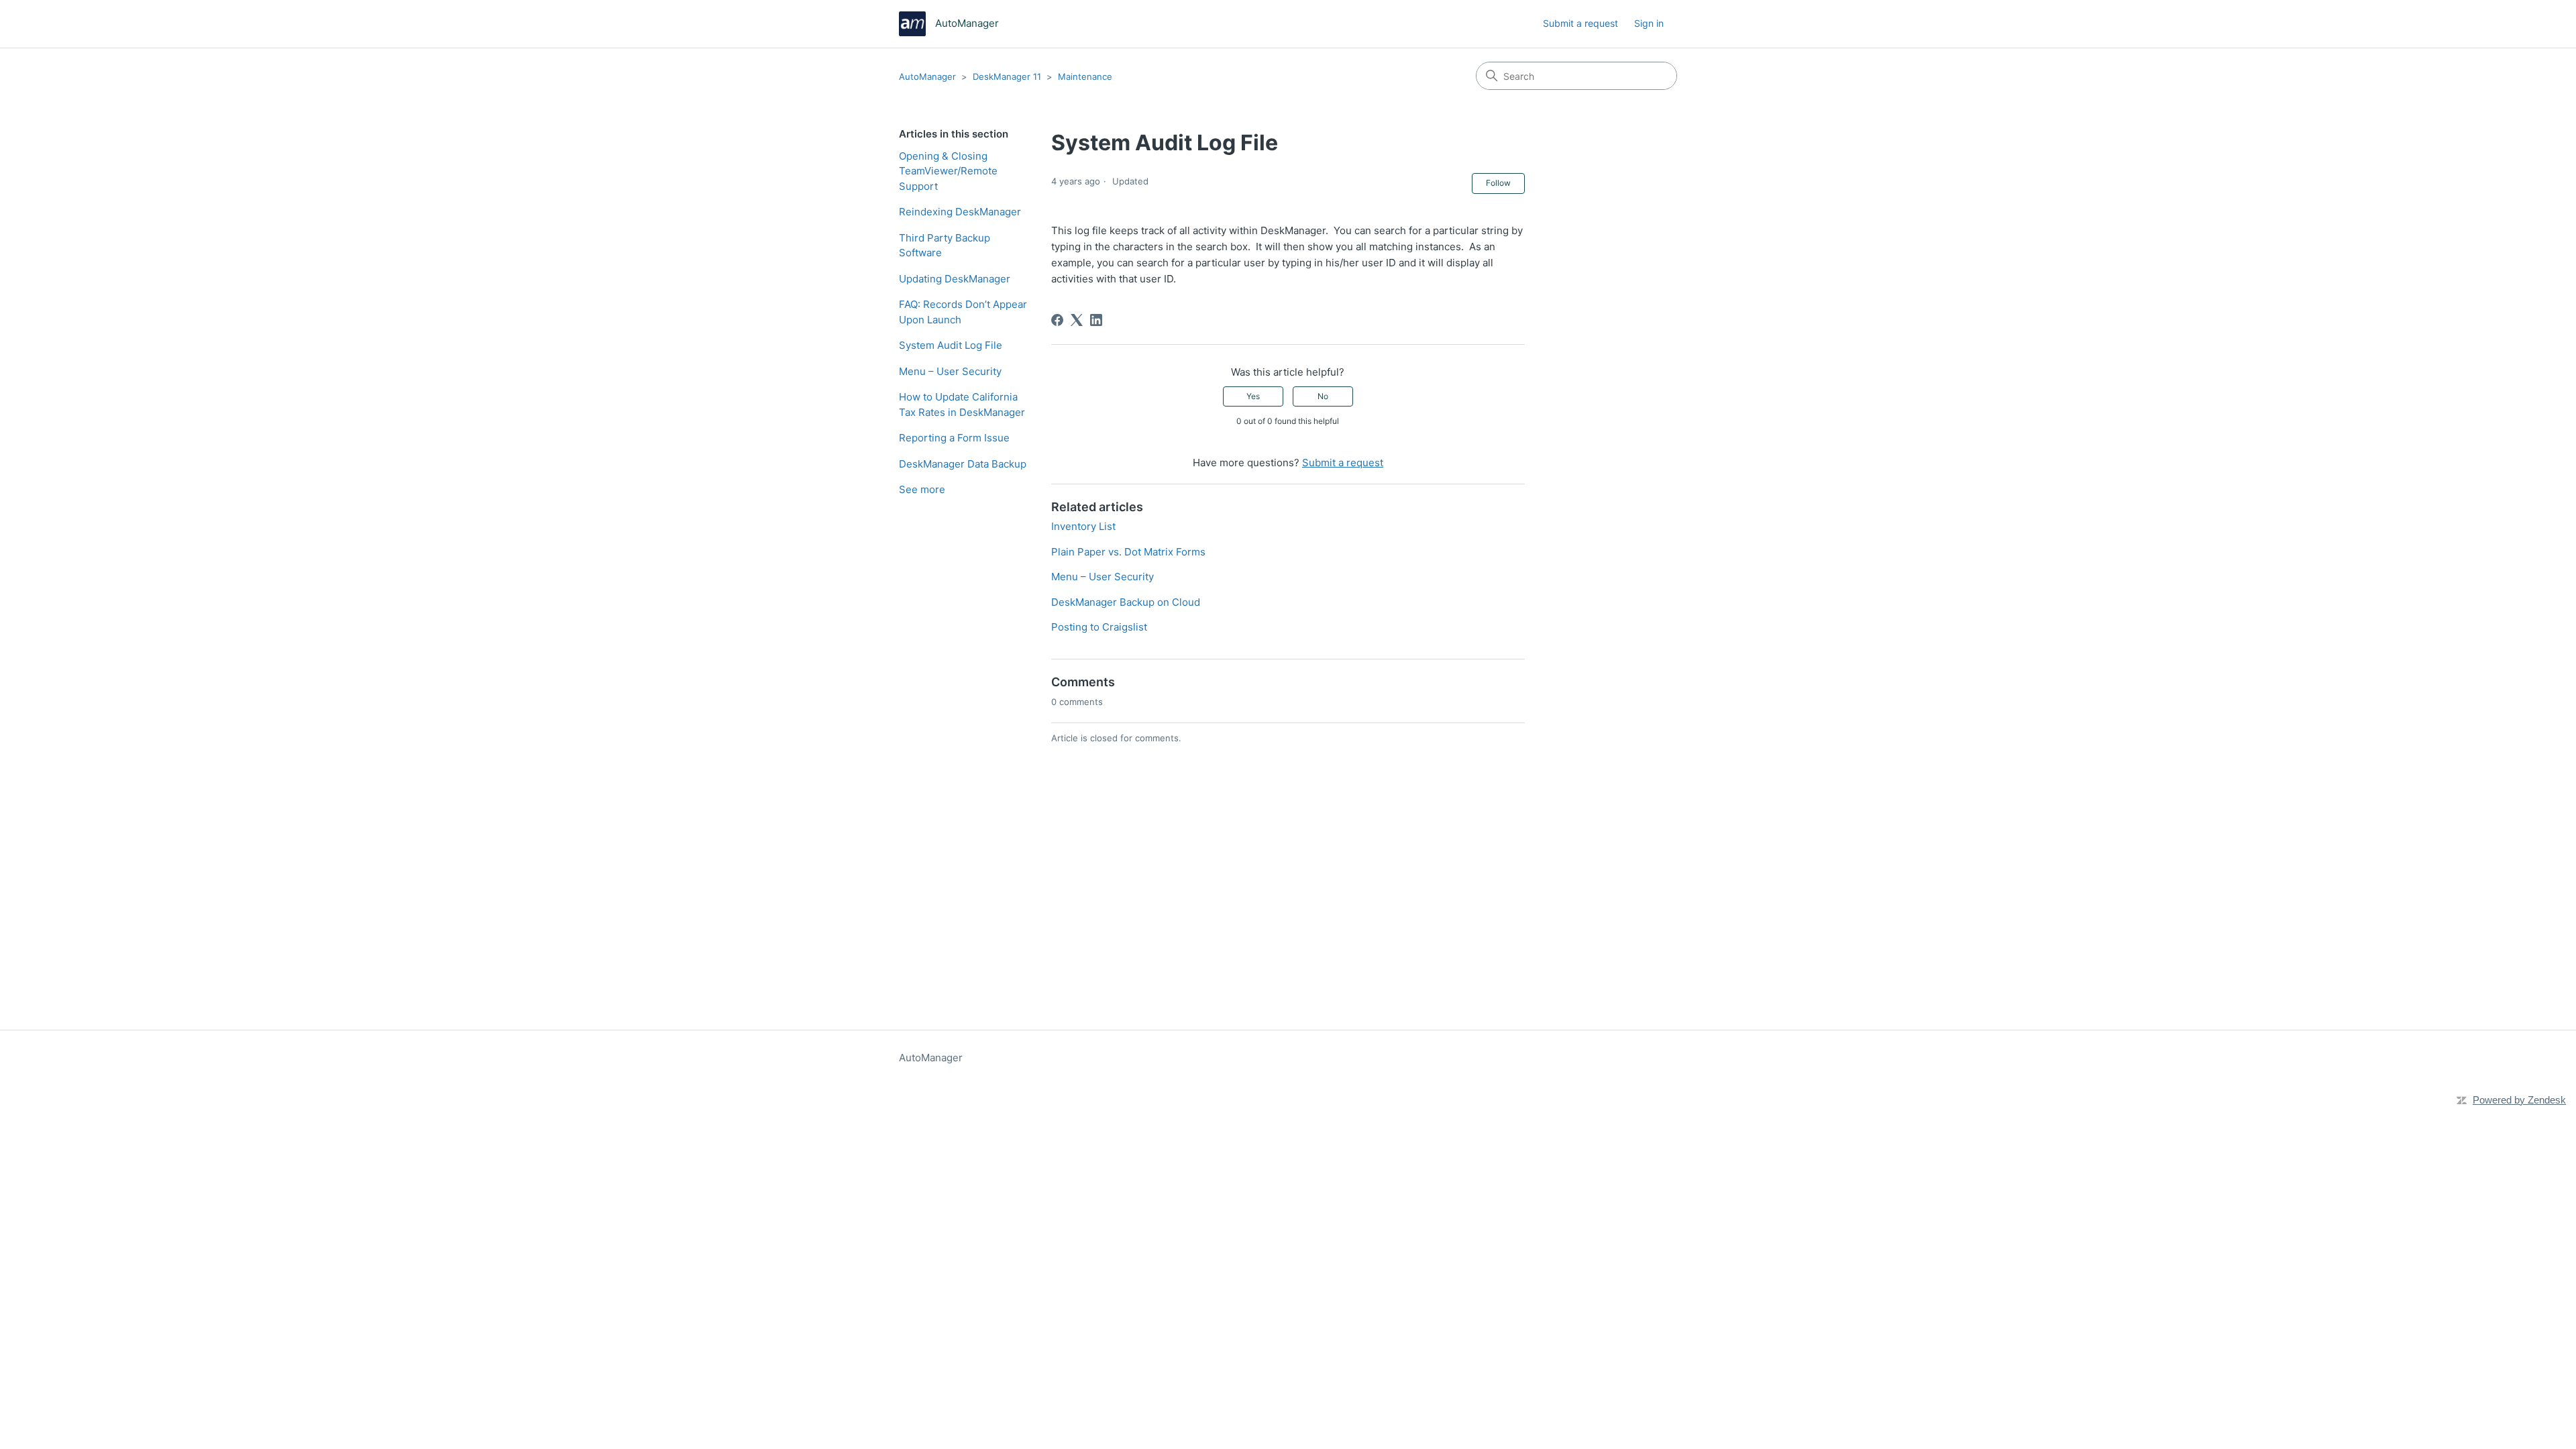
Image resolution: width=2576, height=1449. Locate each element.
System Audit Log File (951, 345)
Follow (1498, 183)
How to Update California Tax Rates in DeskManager (962, 405)
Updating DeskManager (955, 279)
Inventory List (1083, 526)
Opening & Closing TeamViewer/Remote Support (948, 171)
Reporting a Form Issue (954, 438)
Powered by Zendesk (2519, 1100)
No (1323, 396)
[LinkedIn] (1096, 320)
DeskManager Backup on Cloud (1126, 602)
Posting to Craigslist (1099, 627)
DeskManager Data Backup (963, 464)
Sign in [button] (1649, 23)
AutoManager (927, 76)
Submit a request (1580, 23)
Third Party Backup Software (945, 246)
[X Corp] (1077, 320)
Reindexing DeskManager (960, 212)
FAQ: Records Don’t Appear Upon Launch (963, 312)
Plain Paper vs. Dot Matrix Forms (1128, 552)
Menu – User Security (950, 371)
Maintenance (1085, 76)
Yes (1253, 396)
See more (922, 489)
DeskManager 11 (1007, 76)
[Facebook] (1057, 320)
